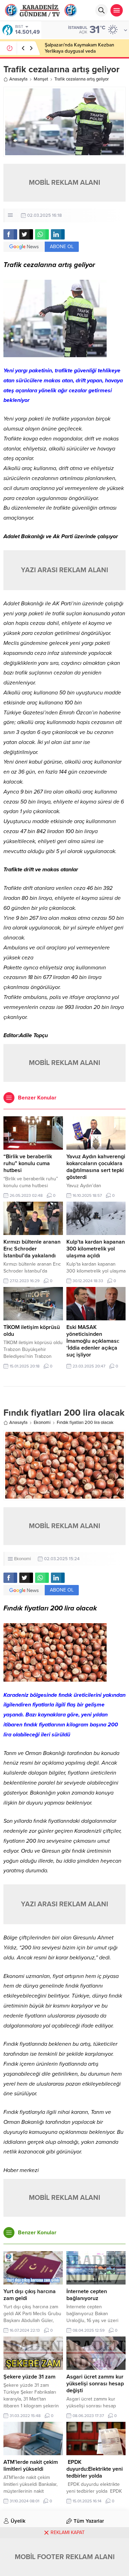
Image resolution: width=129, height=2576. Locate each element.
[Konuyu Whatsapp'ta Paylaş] (42, 234)
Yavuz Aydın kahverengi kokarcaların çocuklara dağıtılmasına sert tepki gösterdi (96, 1167)
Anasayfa (18, 79)
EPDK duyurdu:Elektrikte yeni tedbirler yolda (95, 2469)
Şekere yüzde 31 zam (29, 2377)
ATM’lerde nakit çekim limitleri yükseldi (31, 2466)
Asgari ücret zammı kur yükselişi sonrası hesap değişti (95, 2384)
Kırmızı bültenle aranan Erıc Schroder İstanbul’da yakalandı (32, 1249)
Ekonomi (42, 1423)
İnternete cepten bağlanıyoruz (87, 2295)
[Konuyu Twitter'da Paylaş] (26, 234)
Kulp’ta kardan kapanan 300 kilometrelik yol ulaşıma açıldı (96, 1249)
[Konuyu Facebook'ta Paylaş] (10, 234)
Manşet (41, 79)
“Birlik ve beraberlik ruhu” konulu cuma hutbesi (28, 1163)
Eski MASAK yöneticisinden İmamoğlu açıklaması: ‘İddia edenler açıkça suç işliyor (93, 1341)
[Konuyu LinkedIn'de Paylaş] (58, 234)
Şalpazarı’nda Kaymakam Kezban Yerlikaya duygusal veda (79, 48)
